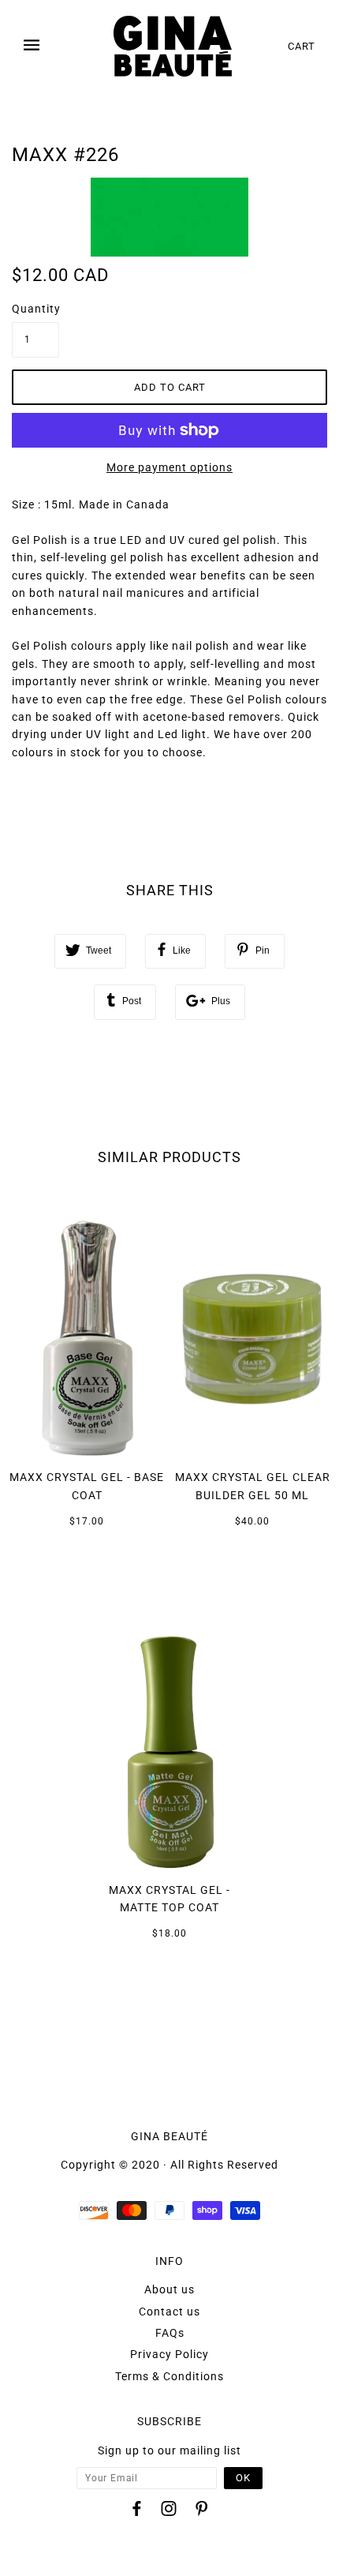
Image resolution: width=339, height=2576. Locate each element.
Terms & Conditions (169, 2376)
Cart (302, 46)
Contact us (169, 2312)
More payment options (169, 467)
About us (169, 2289)
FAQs (170, 2333)
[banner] (173, 46)
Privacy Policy (169, 2354)
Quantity (35, 309)
